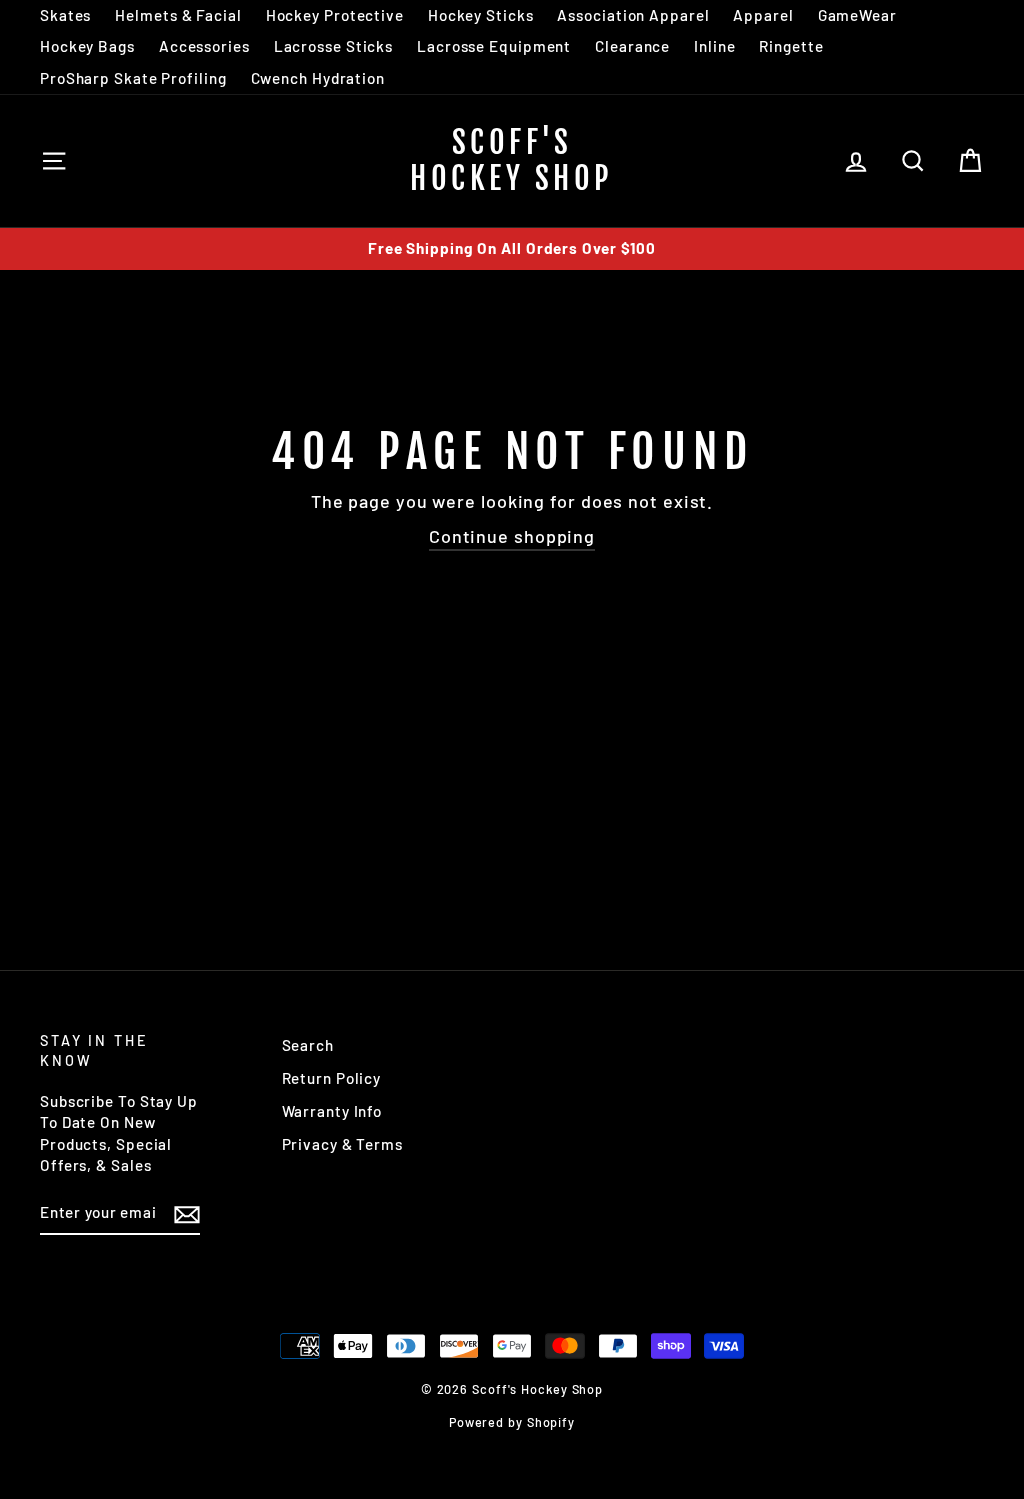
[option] (512, 248)
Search (308, 1045)
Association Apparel (633, 15)
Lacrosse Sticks (334, 46)
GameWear (857, 15)
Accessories (204, 46)
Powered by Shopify (512, 1422)
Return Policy (332, 1078)
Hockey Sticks (481, 15)
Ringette (791, 46)
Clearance (632, 46)
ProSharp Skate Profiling (133, 78)
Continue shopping (512, 536)
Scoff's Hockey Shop (512, 160)
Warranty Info (332, 1111)
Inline (714, 46)
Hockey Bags (87, 46)
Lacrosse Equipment (494, 46)
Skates (65, 15)
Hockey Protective (335, 15)
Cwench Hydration (318, 78)
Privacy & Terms (343, 1144)
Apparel (763, 15)
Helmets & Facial (178, 15)
